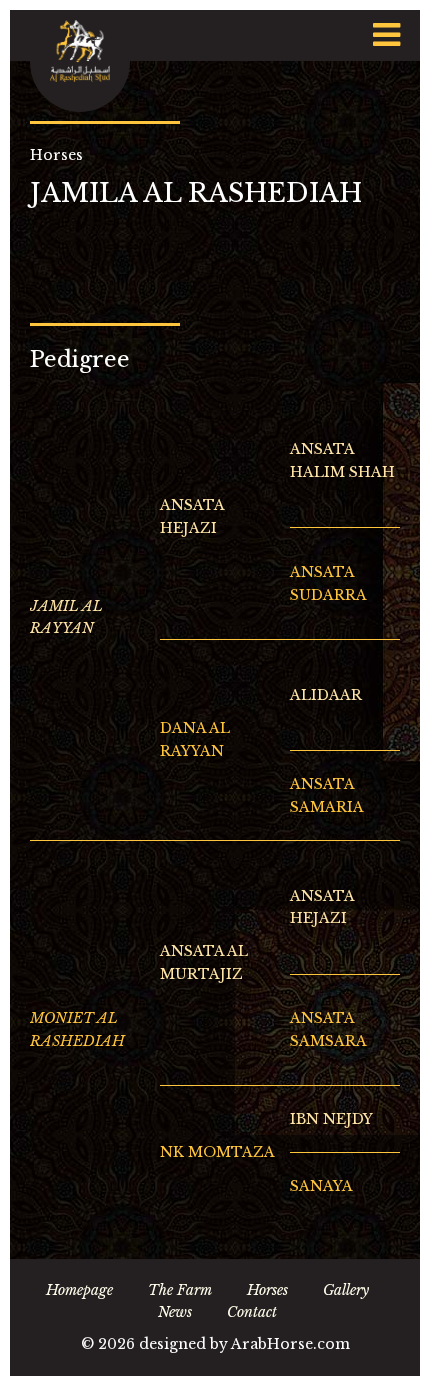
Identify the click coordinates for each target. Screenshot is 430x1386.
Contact (252, 1312)
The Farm (180, 1290)
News (175, 1312)
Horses (267, 1290)
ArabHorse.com (290, 1344)
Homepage (79, 1290)
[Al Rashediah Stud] (80, 61)
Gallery (346, 1290)
